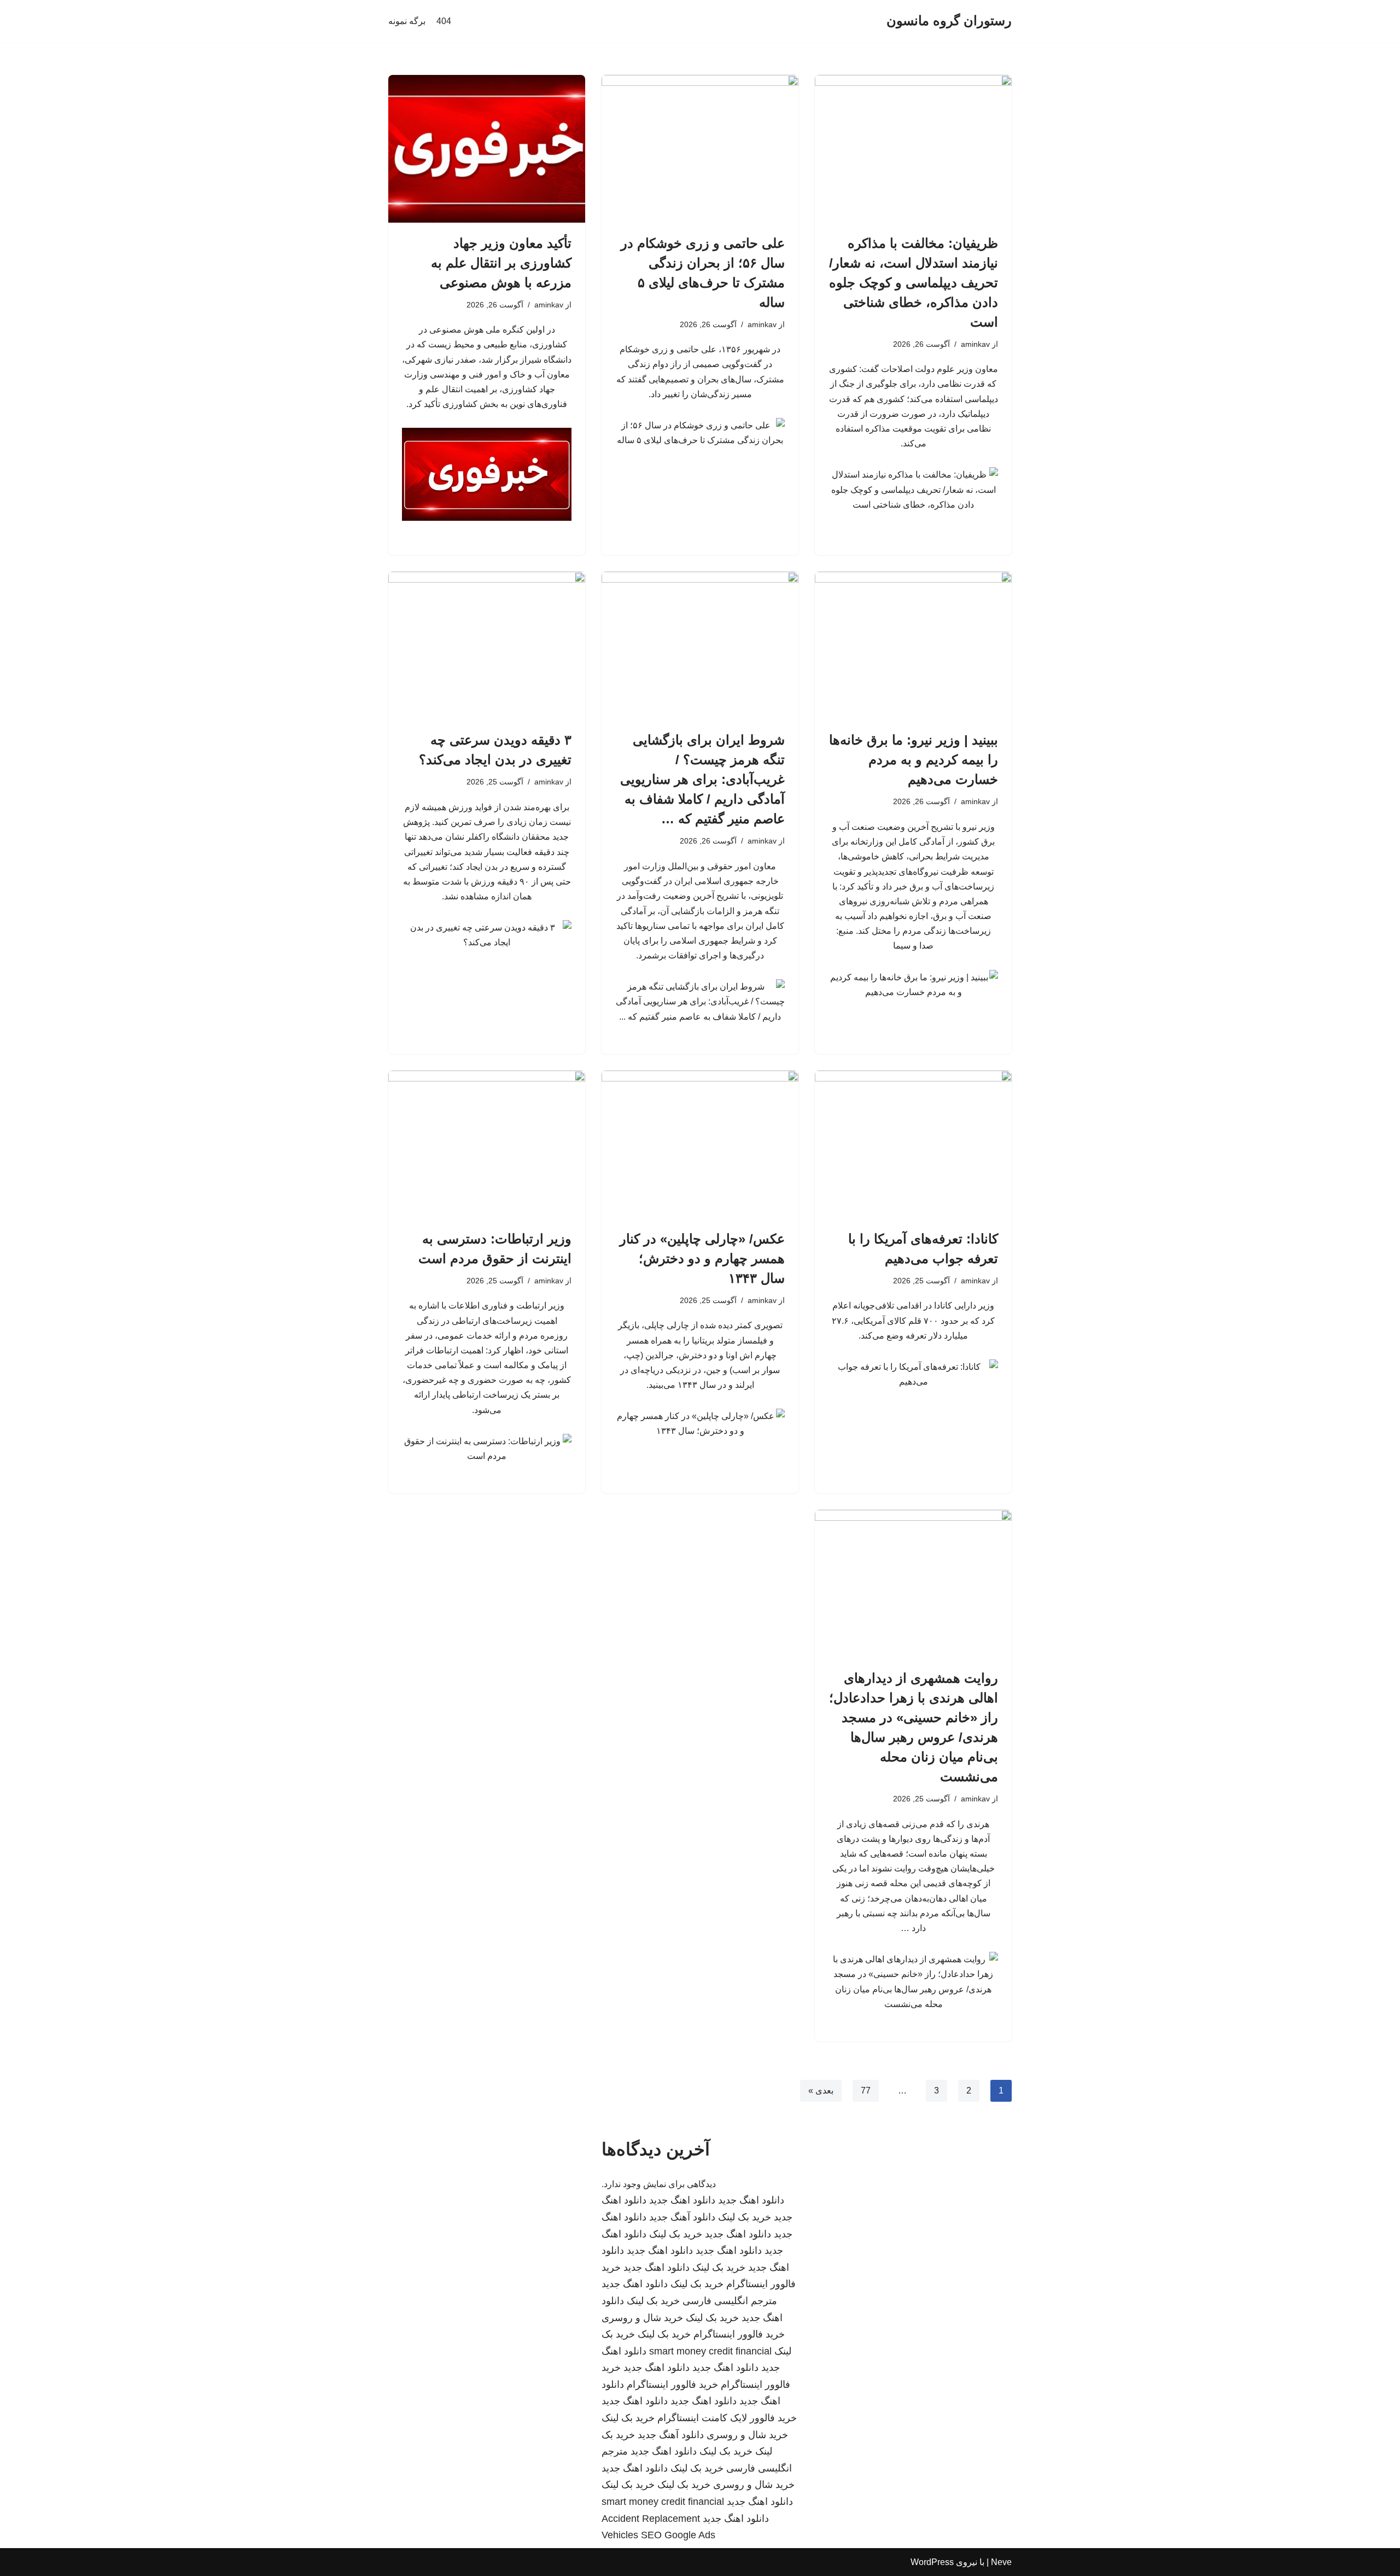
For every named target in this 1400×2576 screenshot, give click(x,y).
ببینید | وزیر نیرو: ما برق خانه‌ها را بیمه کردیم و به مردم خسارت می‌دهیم (914, 760)
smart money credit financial (710, 2351)
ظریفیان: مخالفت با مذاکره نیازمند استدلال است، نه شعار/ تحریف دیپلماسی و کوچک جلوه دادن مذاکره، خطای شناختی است (914, 283)
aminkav (975, 344)
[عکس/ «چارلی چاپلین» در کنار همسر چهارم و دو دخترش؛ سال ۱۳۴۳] (700, 1144)
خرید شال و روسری (642, 2318)
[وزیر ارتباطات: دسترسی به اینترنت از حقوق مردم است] (487, 1144)
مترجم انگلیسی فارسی (730, 2301)
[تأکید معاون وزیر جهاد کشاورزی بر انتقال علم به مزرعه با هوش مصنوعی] (487, 149)
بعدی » (821, 2091)
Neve (1001, 2562)
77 (866, 2091)
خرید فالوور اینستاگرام (739, 2334)
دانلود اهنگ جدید (751, 2200)
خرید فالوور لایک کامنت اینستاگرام (727, 2418)
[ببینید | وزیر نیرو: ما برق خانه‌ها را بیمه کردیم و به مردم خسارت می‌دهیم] (913, 646)
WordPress (932, 2562)
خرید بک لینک (745, 2217)
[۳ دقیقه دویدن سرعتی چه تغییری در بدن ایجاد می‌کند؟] (487, 646)
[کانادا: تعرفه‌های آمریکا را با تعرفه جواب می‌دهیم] (913, 1144)
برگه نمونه (407, 21)
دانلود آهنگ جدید (682, 2217)
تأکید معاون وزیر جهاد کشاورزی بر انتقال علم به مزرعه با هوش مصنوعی (501, 263)
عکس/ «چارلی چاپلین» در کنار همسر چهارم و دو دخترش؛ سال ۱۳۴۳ (702, 1258)
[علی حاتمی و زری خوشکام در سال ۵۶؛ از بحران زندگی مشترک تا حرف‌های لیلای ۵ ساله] (700, 149)
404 (444, 21)
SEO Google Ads (678, 2535)
